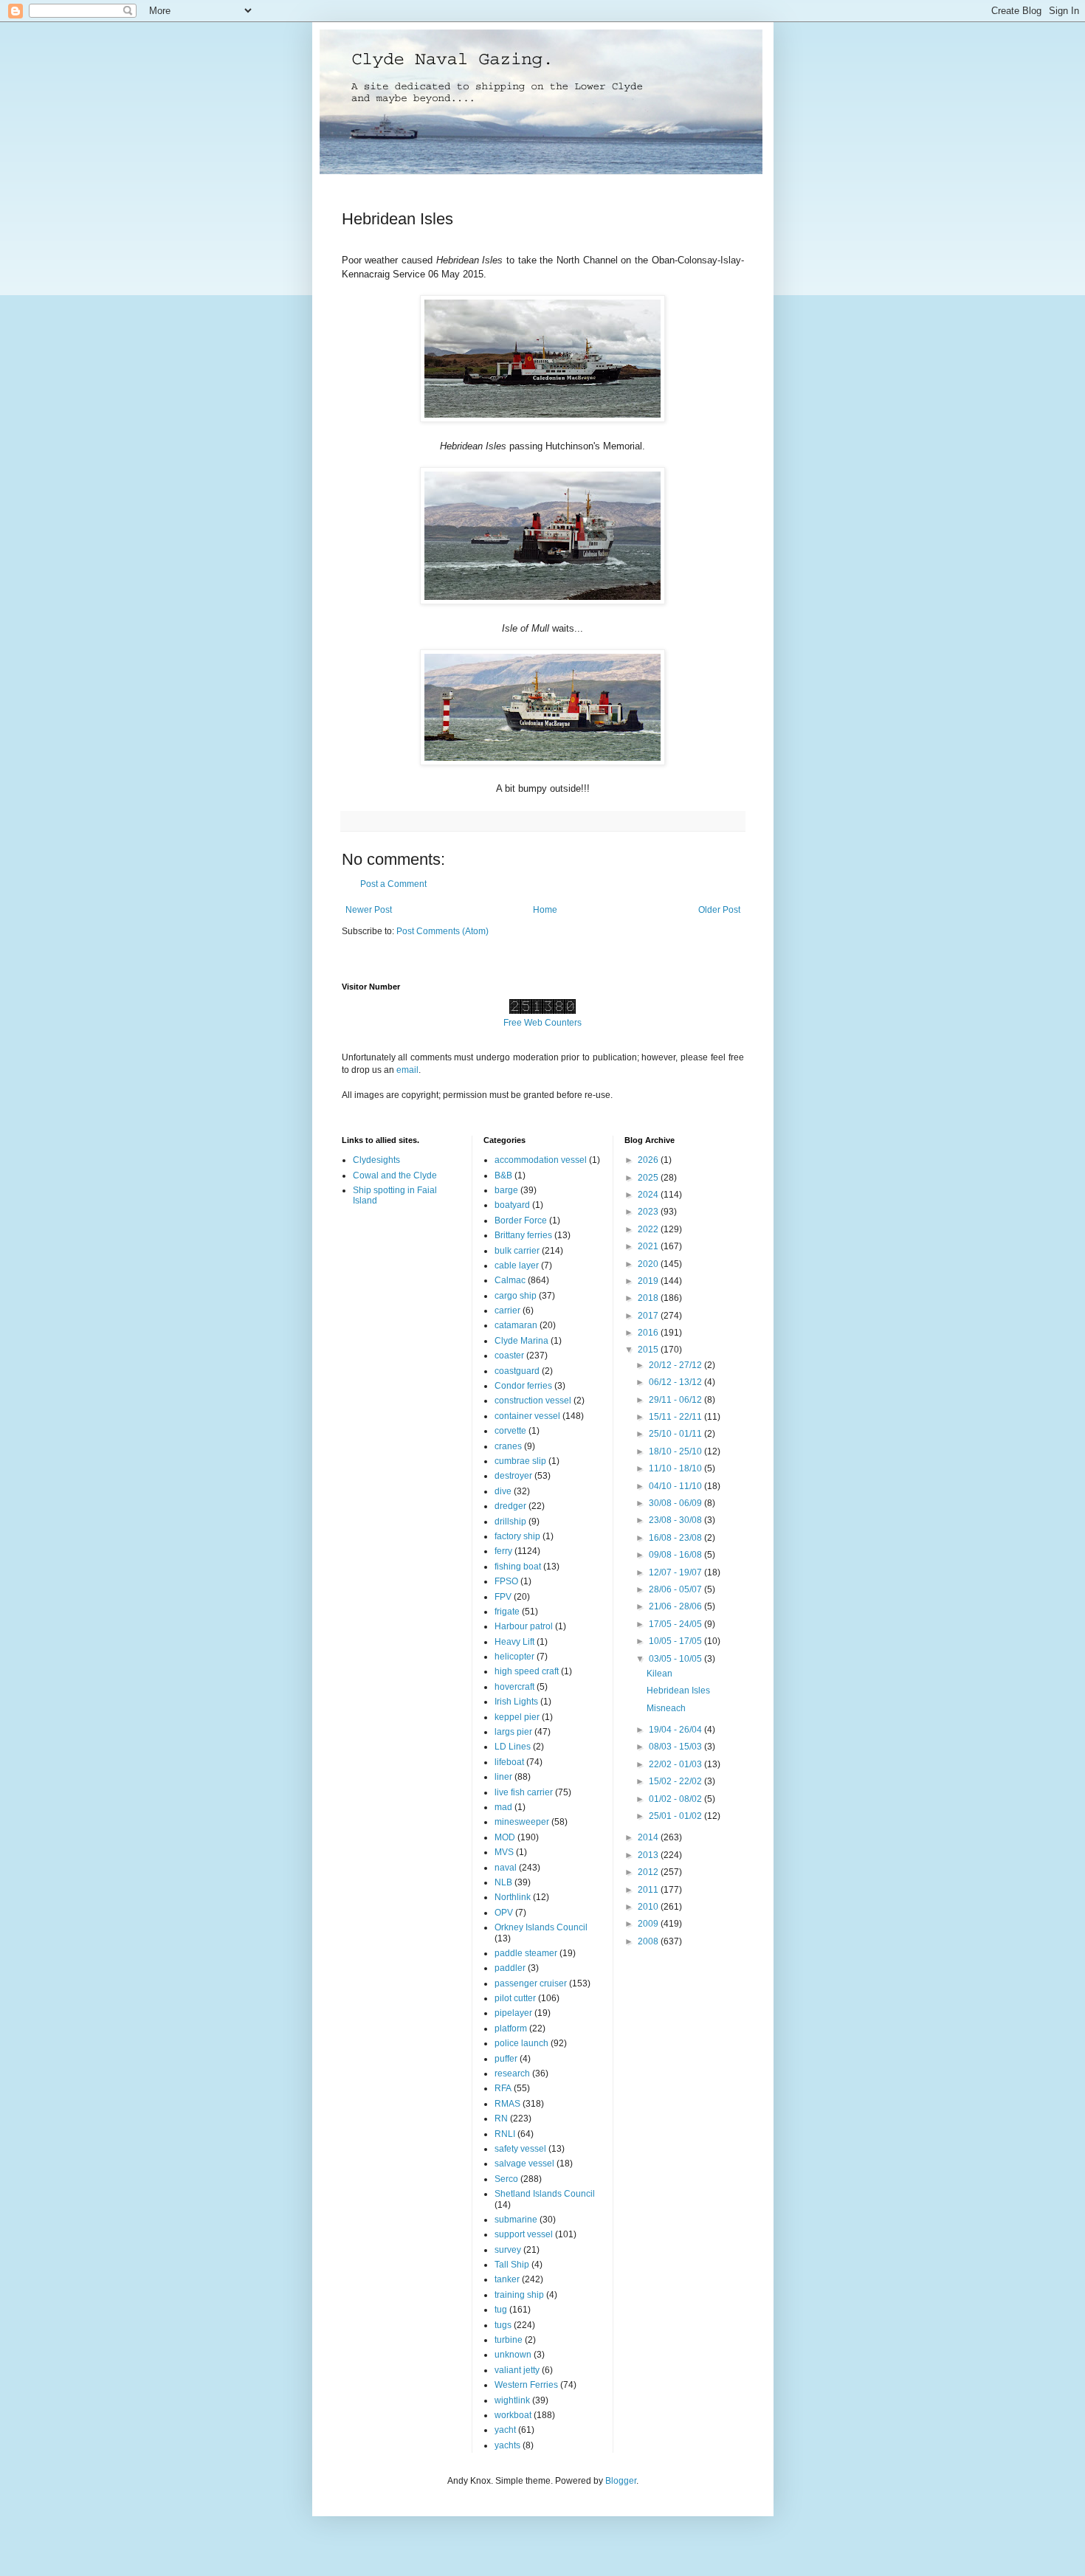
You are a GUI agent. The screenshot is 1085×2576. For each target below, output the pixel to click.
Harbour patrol (524, 1626)
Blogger (621, 2481)
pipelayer (513, 2013)
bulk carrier (517, 1251)
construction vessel (533, 1401)
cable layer (517, 1265)
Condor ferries (523, 1386)
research (512, 2073)
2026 (649, 1160)
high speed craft (527, 1671)
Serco (506, 2179)
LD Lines (513, 1747)
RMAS (507, 2104)
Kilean (659, 1674)
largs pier (513, 1732)
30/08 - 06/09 (676, 1503)
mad (503, 1807)
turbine (509, 2340)
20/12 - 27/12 (676, 1365)
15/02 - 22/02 (676, 1781)
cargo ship (516, 1296)
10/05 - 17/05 (676, 1641)
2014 (649, 1837)
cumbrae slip (520, 1461)
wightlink (512, 2400)
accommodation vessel (541, 1160)
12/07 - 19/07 (676, 1572)
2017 (649, 1316)
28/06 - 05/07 (676, 1589)
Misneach (666, 1708)
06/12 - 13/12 (676, 1382)
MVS (504, 1852)
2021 (649, 1246)
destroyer (513, 1476)
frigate (507, 1612)
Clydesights (376, 1160)
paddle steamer (526, 1953)
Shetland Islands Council (545, 2194)
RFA (503, 2088)
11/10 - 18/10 (676, 1468)
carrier (507, 1311)
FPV (503, 1597)
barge (506, 1190)
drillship (510, 1522)
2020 (649, 1264)
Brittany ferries (523, 1235)
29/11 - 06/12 (676, 1400)
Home (545, 910)
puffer (506, 2059)
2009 (649, 1924)
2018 (649, 1298)
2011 (649, 1890)
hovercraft (514, 1687)
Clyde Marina (521, 1341)
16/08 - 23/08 (676, 1538)
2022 (649, 1229)
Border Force (521, 1220)
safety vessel (520, 2149)
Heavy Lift (514, 1642)
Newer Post (369, 910)
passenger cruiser (531, 1983)
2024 (649, 1195)
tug (501, 2310)
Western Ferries (526, 2385)
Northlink (513, 1897)
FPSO (506, 1581)
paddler (510, 1968)
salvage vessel (524, 2164)
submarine (516, 2220)
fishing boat (518, 1567)
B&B (503, 1175)
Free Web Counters (542, 1023)
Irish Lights (516, 1702)
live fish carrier (524, 1792)
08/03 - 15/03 (676, 1747)
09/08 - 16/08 (676, 1555)
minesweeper (522, 1822)
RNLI (505, 2134)
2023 (649, 1212)
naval (506, 1868)
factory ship (517, 1536)
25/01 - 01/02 (676, 1816)
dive (503, 1491)
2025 (649, 1178)
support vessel (524, 2234)
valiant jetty (517, 2370)
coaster (509, 1356)
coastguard (517, 1371)
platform (511, 2028)
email (407, 1070)
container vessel (527, 1416)
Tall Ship (512, 2265)
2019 (649, 1281)
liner (503, 1777)
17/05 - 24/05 (676, 1624)
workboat (513, 2415)
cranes (508, 1446)
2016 (649, 1333)
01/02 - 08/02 (676, 1799)
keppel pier (517, 1717)
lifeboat (509, 1762)
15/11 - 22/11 (676, 1417)
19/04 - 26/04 (676, 1730)
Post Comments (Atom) (442, 931)
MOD (505, 1837)
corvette (510, 1431)
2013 (649, 1855)
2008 (649, 1941)
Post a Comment (393, 884)
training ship (519, 2295)
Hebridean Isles (678, 1691)
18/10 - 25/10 (676, 1451)
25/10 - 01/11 (676, 1434)
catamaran (516, 1325)
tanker (507, 2279)
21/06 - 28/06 (676, 1606)
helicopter (514, 1657)
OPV (504, 1913)
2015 (649, 1350)
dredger (510, 1506)
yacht (505, 2430)
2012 (649, 1872)
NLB (503, 1882)
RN (501, 2119)
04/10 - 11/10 (676, 1486)
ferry (503, 1551)
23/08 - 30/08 (676, 1520)
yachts (507, 2445)
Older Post (719, 910)
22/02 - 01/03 (676, 1764)
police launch (521, 2043)
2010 (649, 1907)
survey (508, 2250)
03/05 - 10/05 (676, 1659)
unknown (513, 2355)
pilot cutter (515, 1998)
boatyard (512, 1205)
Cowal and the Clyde (395, 1175)
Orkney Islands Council (541, 1927)
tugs (503, 2325)
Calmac (510, 1280)
